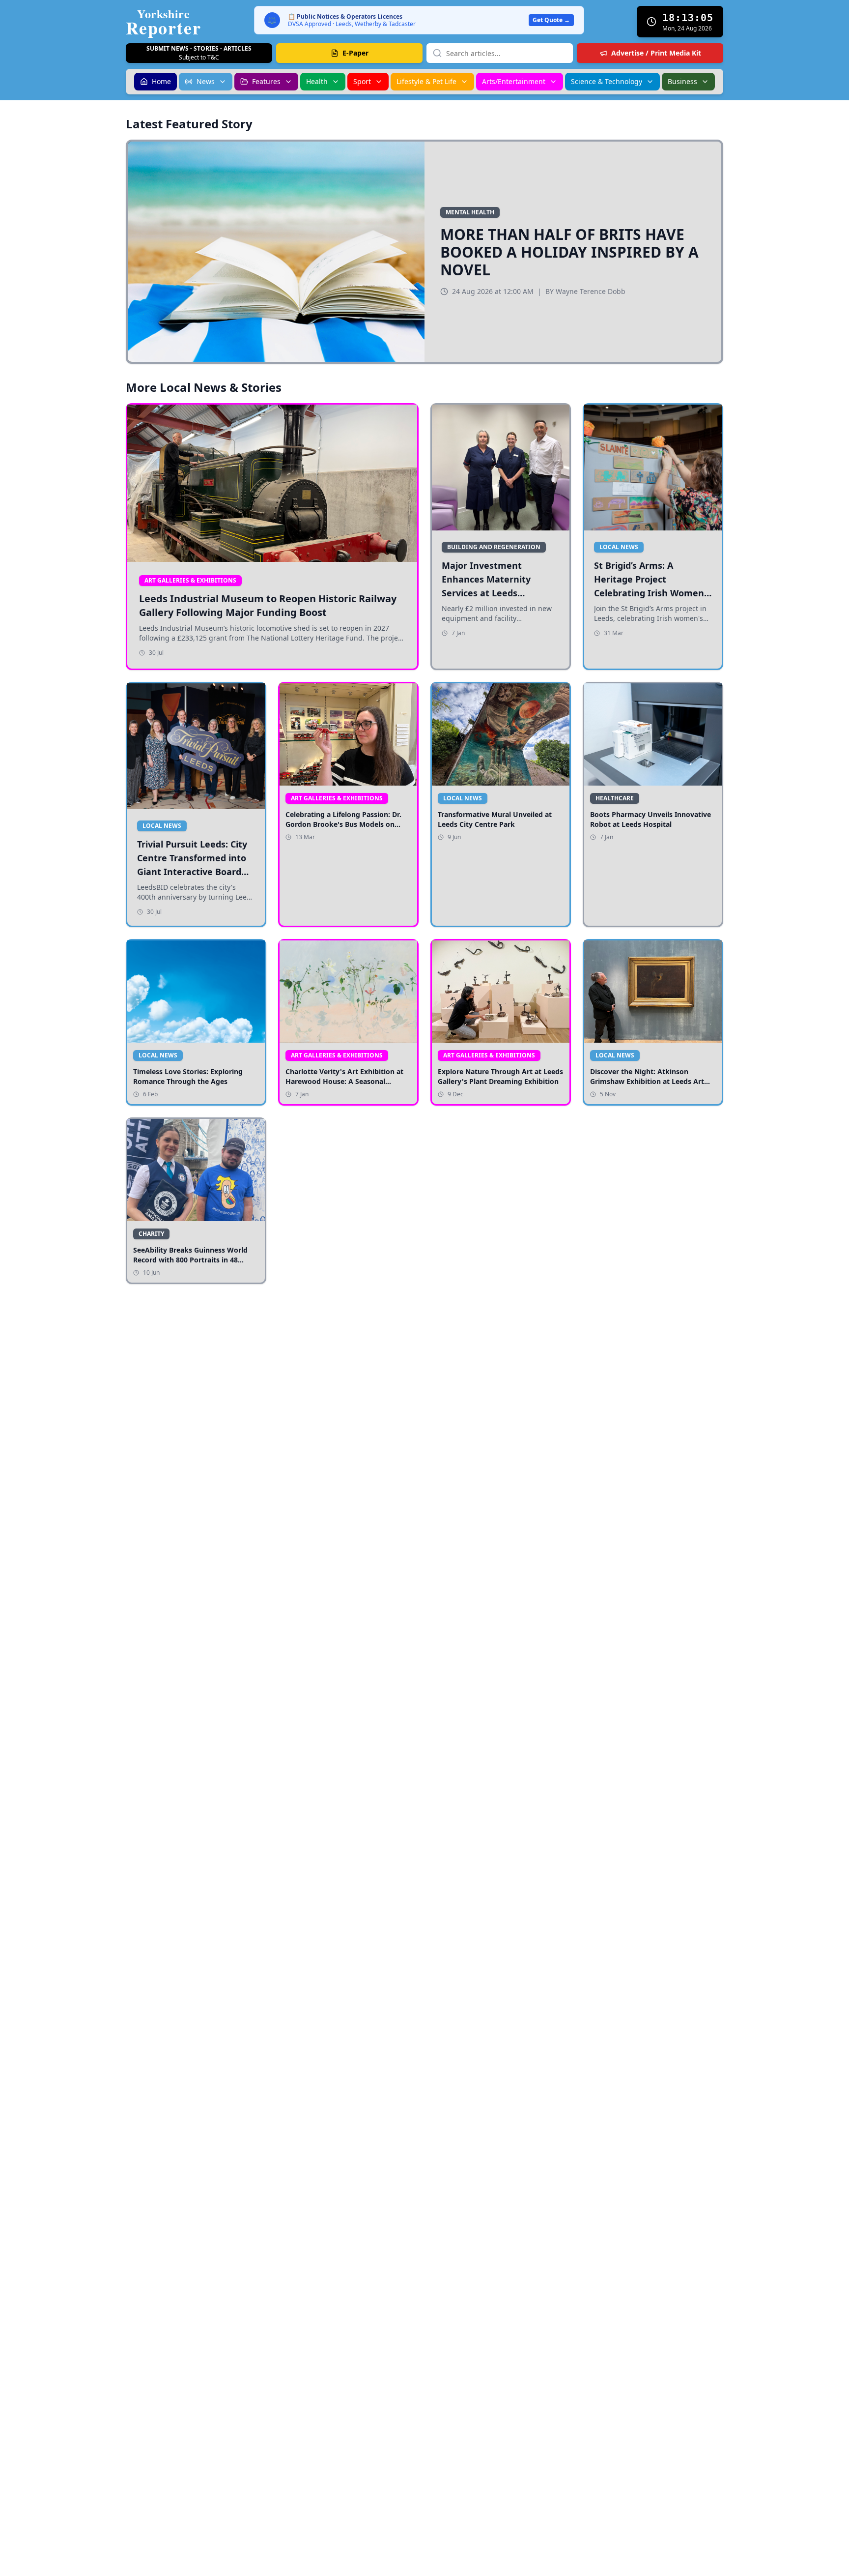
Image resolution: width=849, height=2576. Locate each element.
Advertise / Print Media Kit (656, 53)
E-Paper (355, 53)
